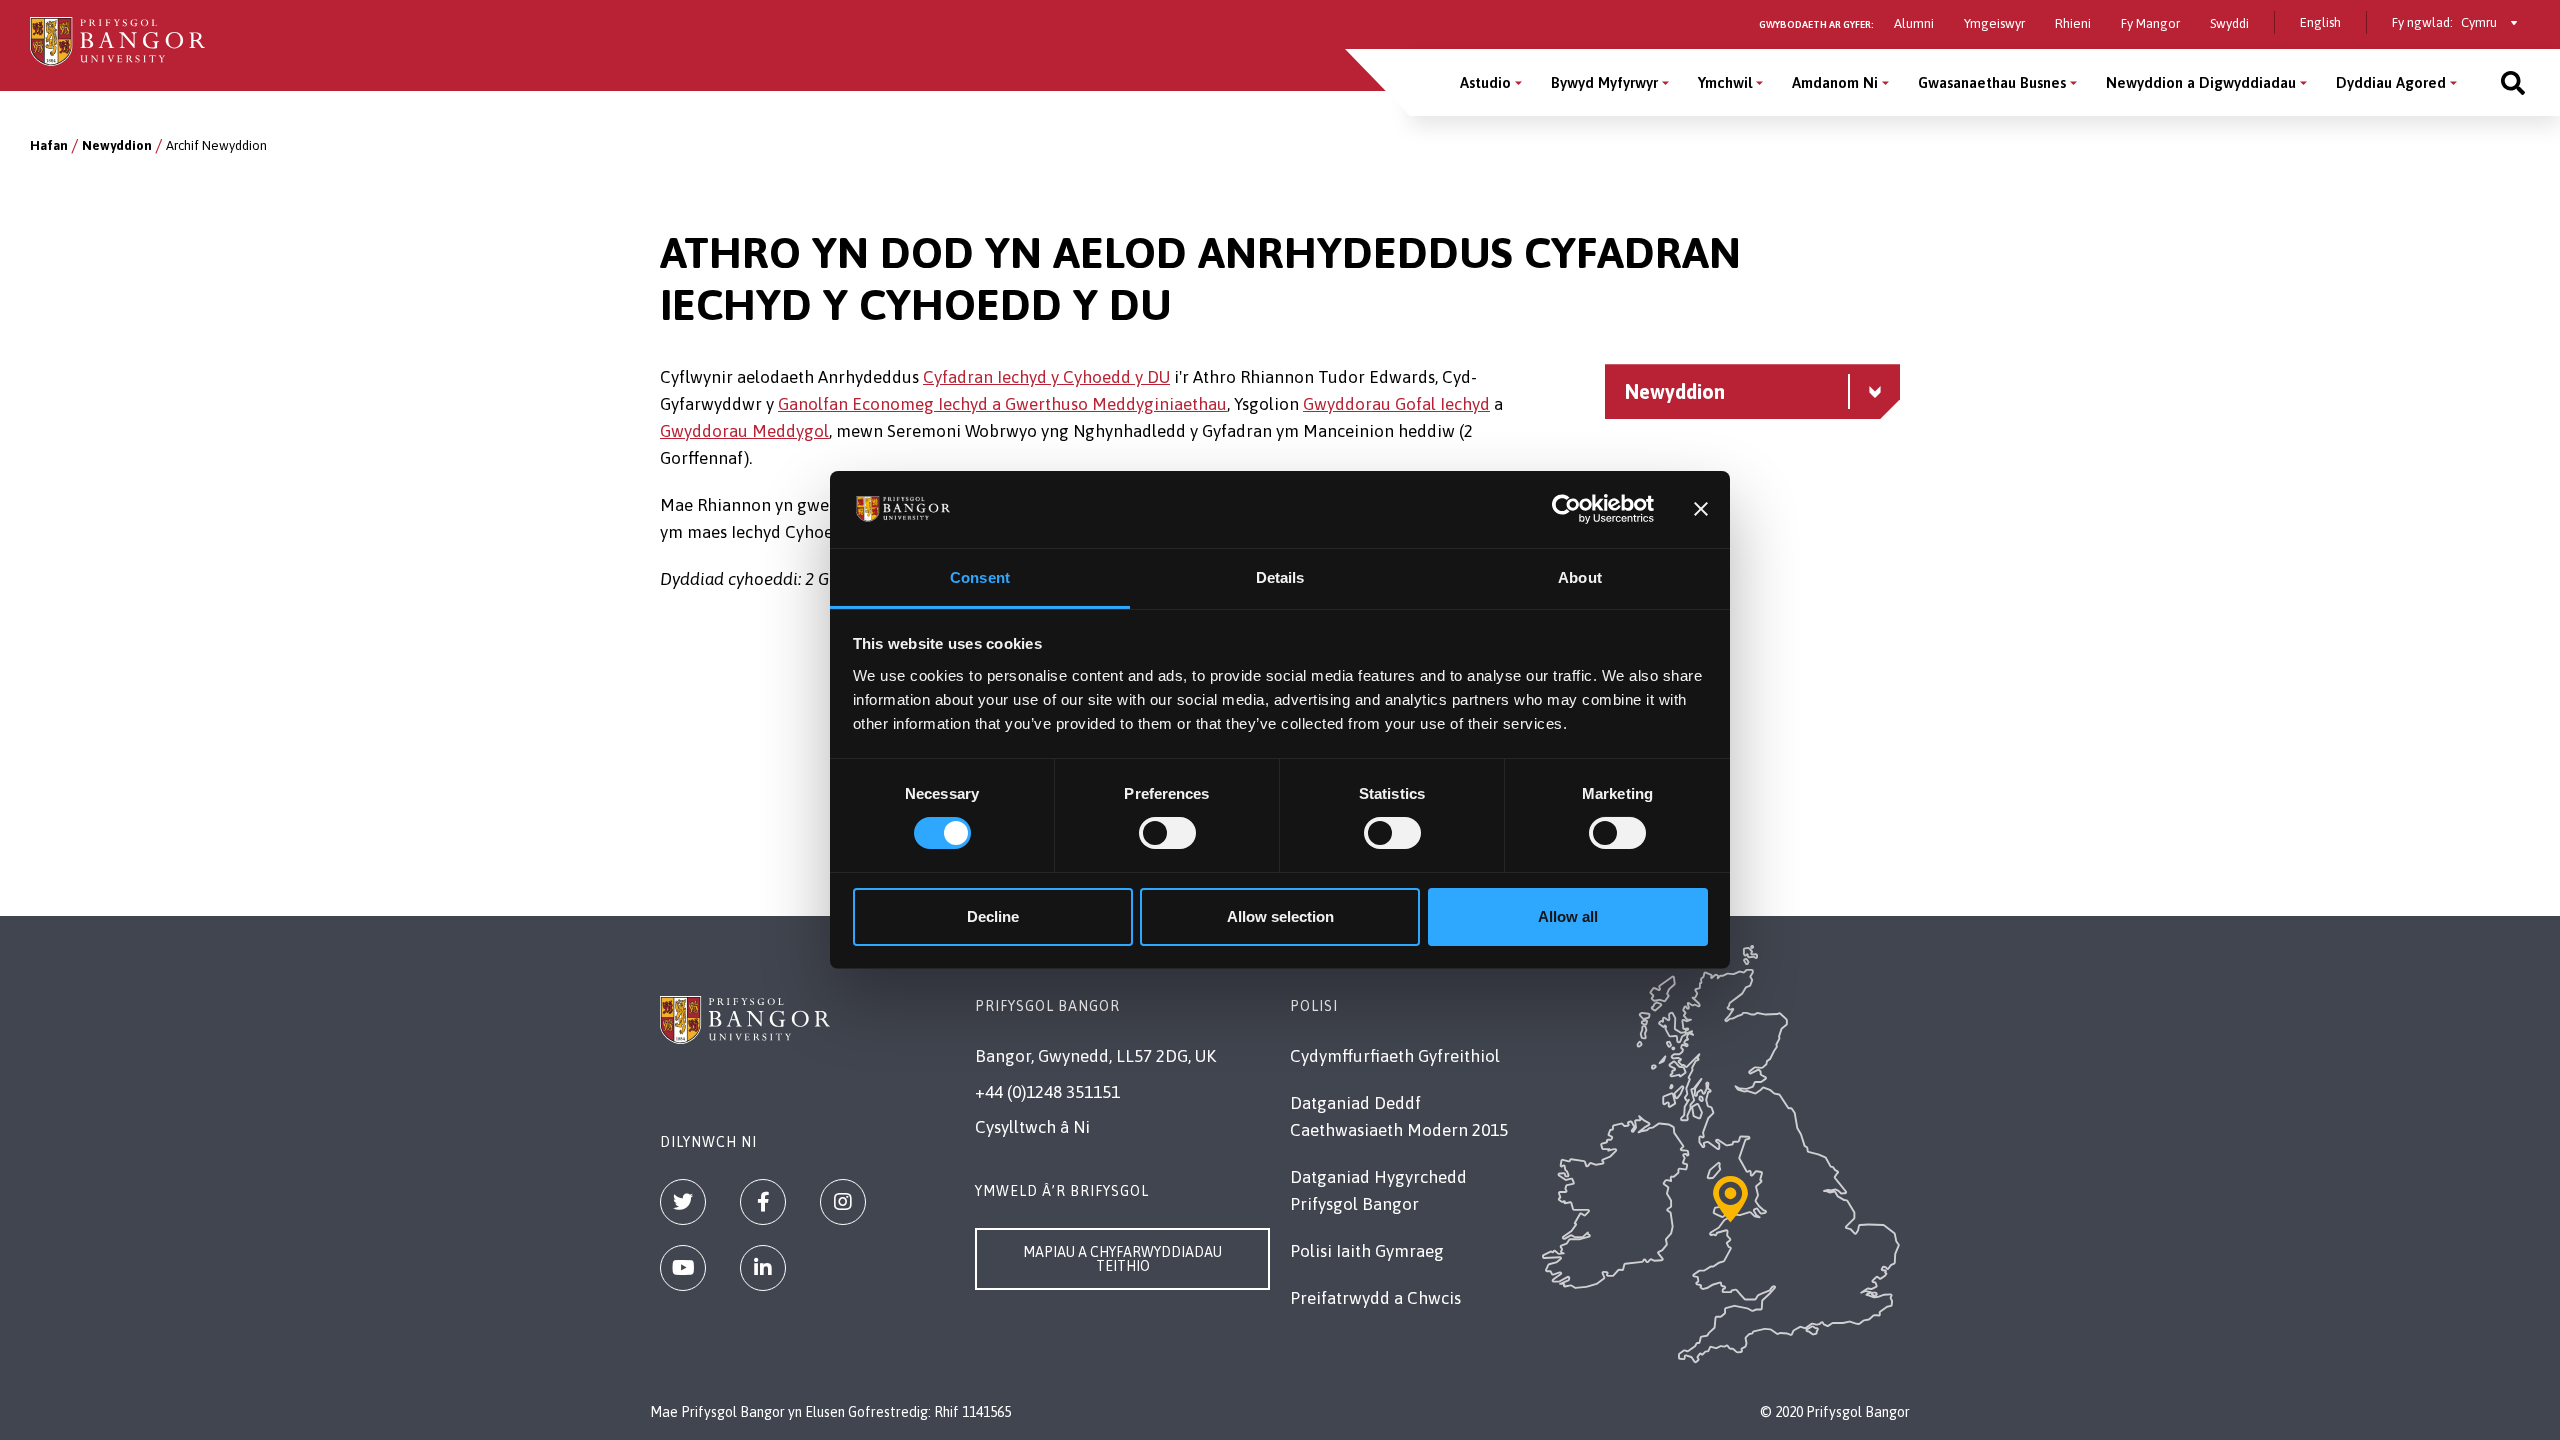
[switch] (1167, 833)
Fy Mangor (2150, 23)
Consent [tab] (980, 577)
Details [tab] (1280, 577)
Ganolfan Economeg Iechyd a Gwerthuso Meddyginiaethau (1002, 404)
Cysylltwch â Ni (1032, 1127)
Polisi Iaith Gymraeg (1367, 1251)
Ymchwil (1725, 82)
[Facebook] (763, 1202)
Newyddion (117, 145)
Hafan (49, 145)
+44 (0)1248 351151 (1047, 1092)
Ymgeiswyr (1994, 23)
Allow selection (1280, 916)
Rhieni (2073, 23)
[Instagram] (843, 1202)
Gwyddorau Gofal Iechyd (1396, 404)
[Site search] (2513, 82)
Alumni (1914, 23)
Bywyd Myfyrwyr (1604, 82)
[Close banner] (1701, 509)
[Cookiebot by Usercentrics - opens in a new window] (1566, 509)
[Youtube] (683, 1268)
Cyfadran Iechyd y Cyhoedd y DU (1046, 377)
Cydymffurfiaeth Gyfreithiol (1395, 1056)
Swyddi (2229, 23)
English (2320, 22)
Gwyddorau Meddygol (744, 431)
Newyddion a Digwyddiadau (2201, 82)
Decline (993, 916)
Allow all (1568, 916)
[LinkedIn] (763, 1268)
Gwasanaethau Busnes (1992, 82)
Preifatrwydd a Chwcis (1375, 1298)
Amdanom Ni (1835, 82)
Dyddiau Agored (2391, 82)
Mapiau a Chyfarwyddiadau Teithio (1122, 1259)
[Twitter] (683, 1202)
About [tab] (1580, 577)
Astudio (1485, 82)
